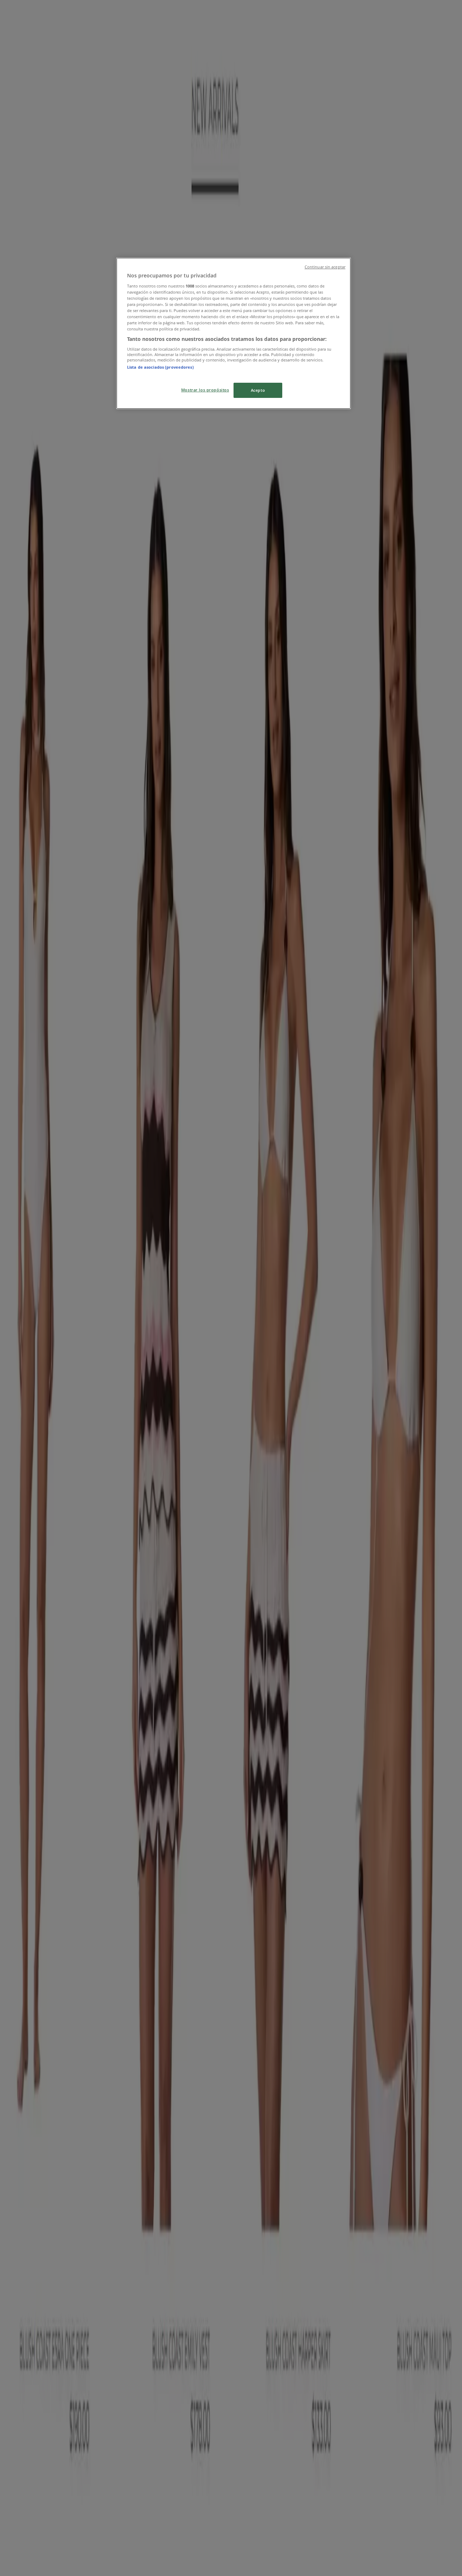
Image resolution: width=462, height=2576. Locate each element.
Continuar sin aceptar (325, 267)
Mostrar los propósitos (205, 390)
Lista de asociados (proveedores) (160, 367)
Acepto (258, 390)
